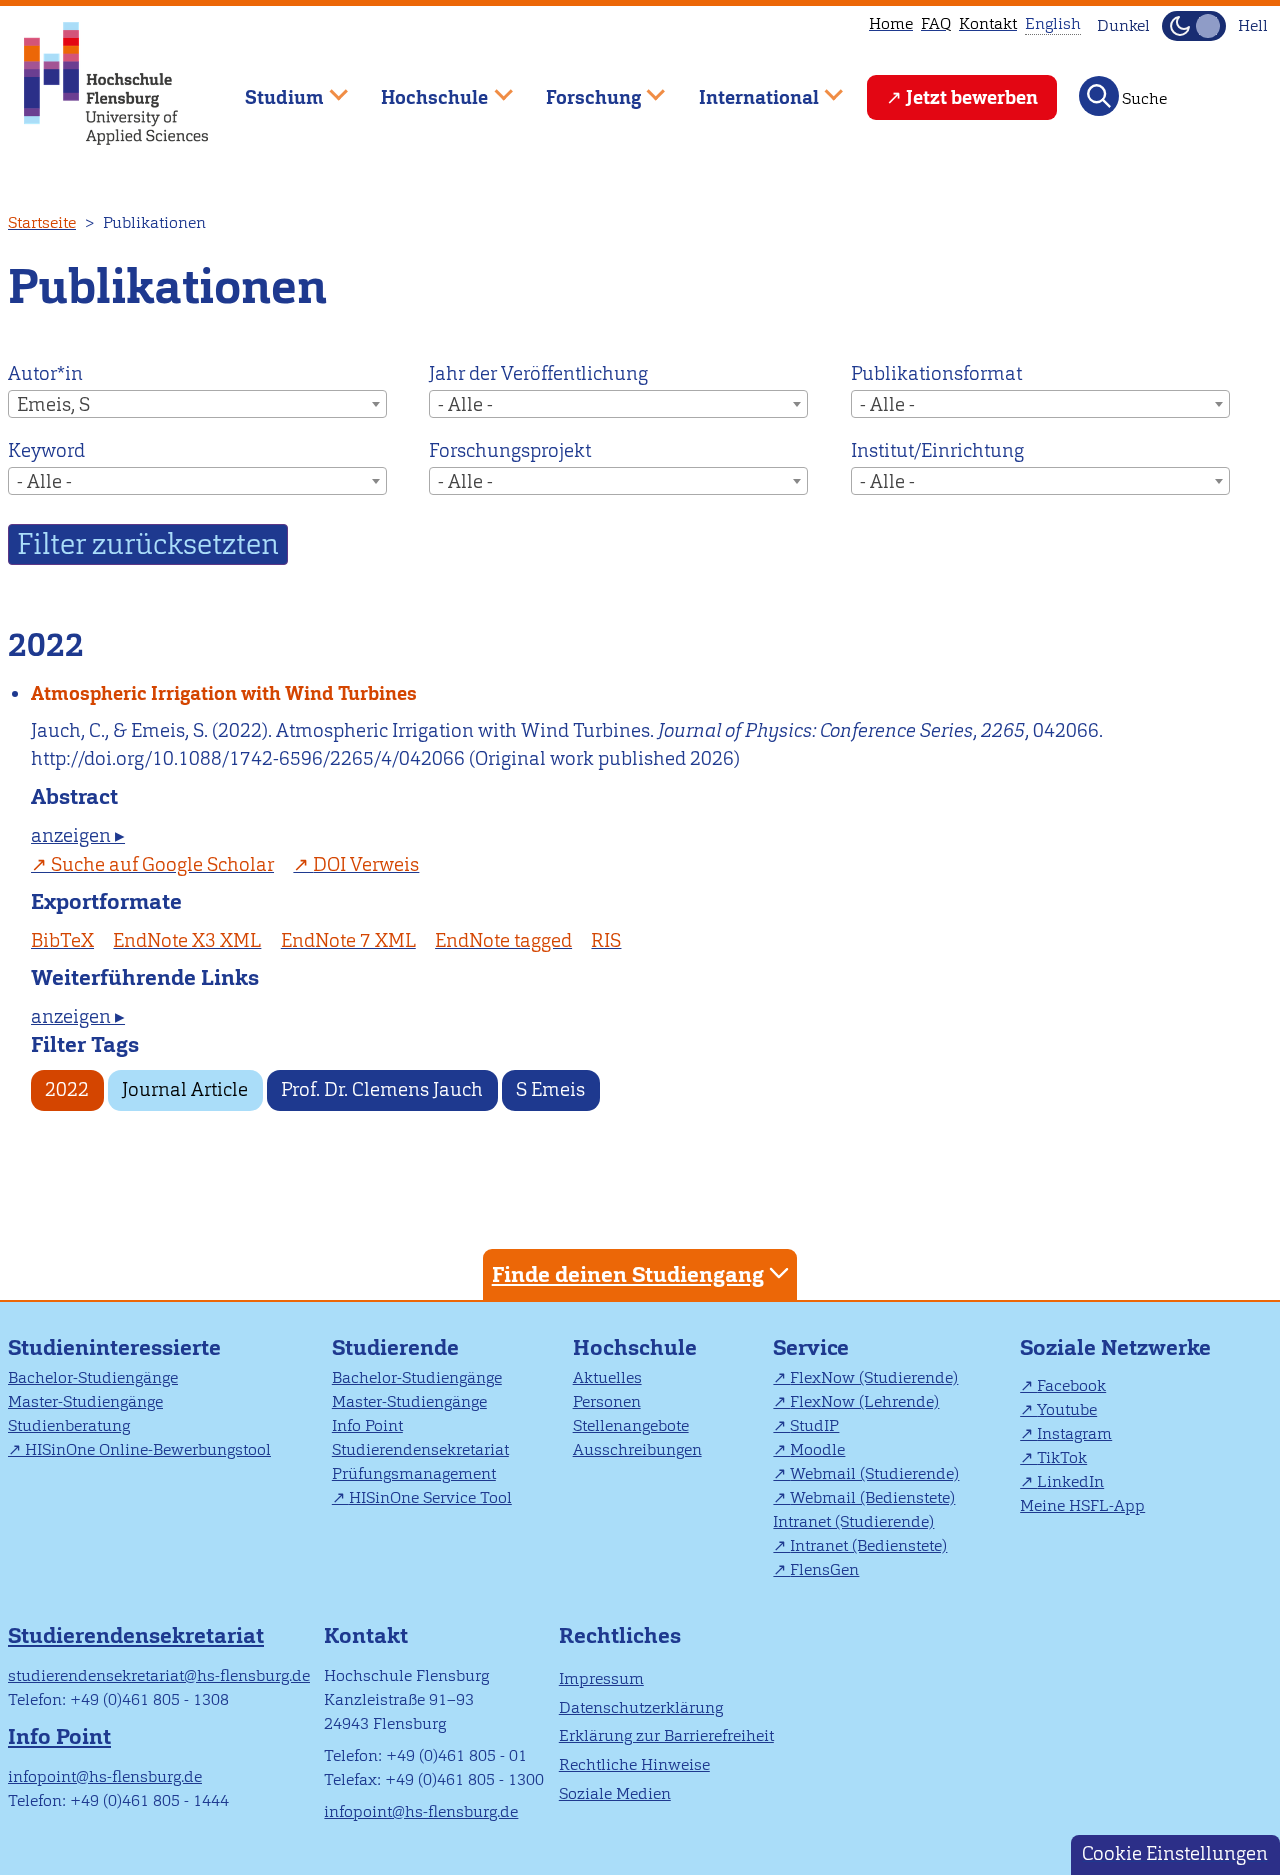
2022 (67, 1089)
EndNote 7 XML (348, 940)
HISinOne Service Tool (430, 1497)
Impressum (601, 1678)
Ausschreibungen (637, 1449)
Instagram (1074, 1433)
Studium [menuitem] (270, 88)
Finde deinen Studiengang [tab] (628, 1274)
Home (891, 23)
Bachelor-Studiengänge (93, 1377)
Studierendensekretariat (420, 1449)
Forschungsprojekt (510, 450)
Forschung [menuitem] (579, 88)
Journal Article (185, 1089)
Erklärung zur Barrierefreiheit (666, 1735)
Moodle (817, 1449)
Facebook (1071, 1385)
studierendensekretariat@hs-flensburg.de (159, 1675)
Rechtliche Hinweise (634, 1764)
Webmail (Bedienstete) (872, 1497)
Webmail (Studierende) (874, 1473)
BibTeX (62, 940)
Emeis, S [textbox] (53, 404)
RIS (606, 940)
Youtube (1067, 1409)
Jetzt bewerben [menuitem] (972, 97)
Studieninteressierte (114, 1347)
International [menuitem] (744, 88)
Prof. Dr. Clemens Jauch (382, 1089)
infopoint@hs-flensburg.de (105, 1776)
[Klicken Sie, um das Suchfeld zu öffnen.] (1099, 96)
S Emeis (550, 1089)
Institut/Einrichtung (937, 450)
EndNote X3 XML (187, 940)
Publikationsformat (936, 373)
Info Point (367, 1425)
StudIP (814, 1425)
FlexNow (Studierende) (874, 1377)
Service (811, 1347)
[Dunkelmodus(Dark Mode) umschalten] (1194, 26)
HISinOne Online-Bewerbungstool (148, 1449)
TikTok (1062, 1457)
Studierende (395, 1347)
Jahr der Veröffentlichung (538, 373)
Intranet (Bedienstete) (868, 1545)
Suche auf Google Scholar (162, 864)
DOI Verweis (366, 864)
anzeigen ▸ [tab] (78, 835)
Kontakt (988, 23)
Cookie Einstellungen (1175, 1853)
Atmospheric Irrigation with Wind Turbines (224, 693)
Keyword (46, 450)
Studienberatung (69, 1425)
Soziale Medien (615, 1793)
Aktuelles (607, 1377)
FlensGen (824, 1569)
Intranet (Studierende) (853, 1521)
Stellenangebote (631, 1425)
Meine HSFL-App (1082, 1505)
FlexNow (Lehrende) (864, 1401)
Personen (607, 1401)
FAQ (936, 23)
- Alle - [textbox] (465, 404)
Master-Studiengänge (85, 1401)
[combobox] (197, 404)
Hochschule (635, 1347)
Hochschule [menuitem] (421, 88)
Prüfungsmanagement (414, 1473)
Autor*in (45, 373)
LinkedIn (1070, 1481)
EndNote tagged (503, 940)
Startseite (42, 222)
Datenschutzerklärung (641, 1707)
